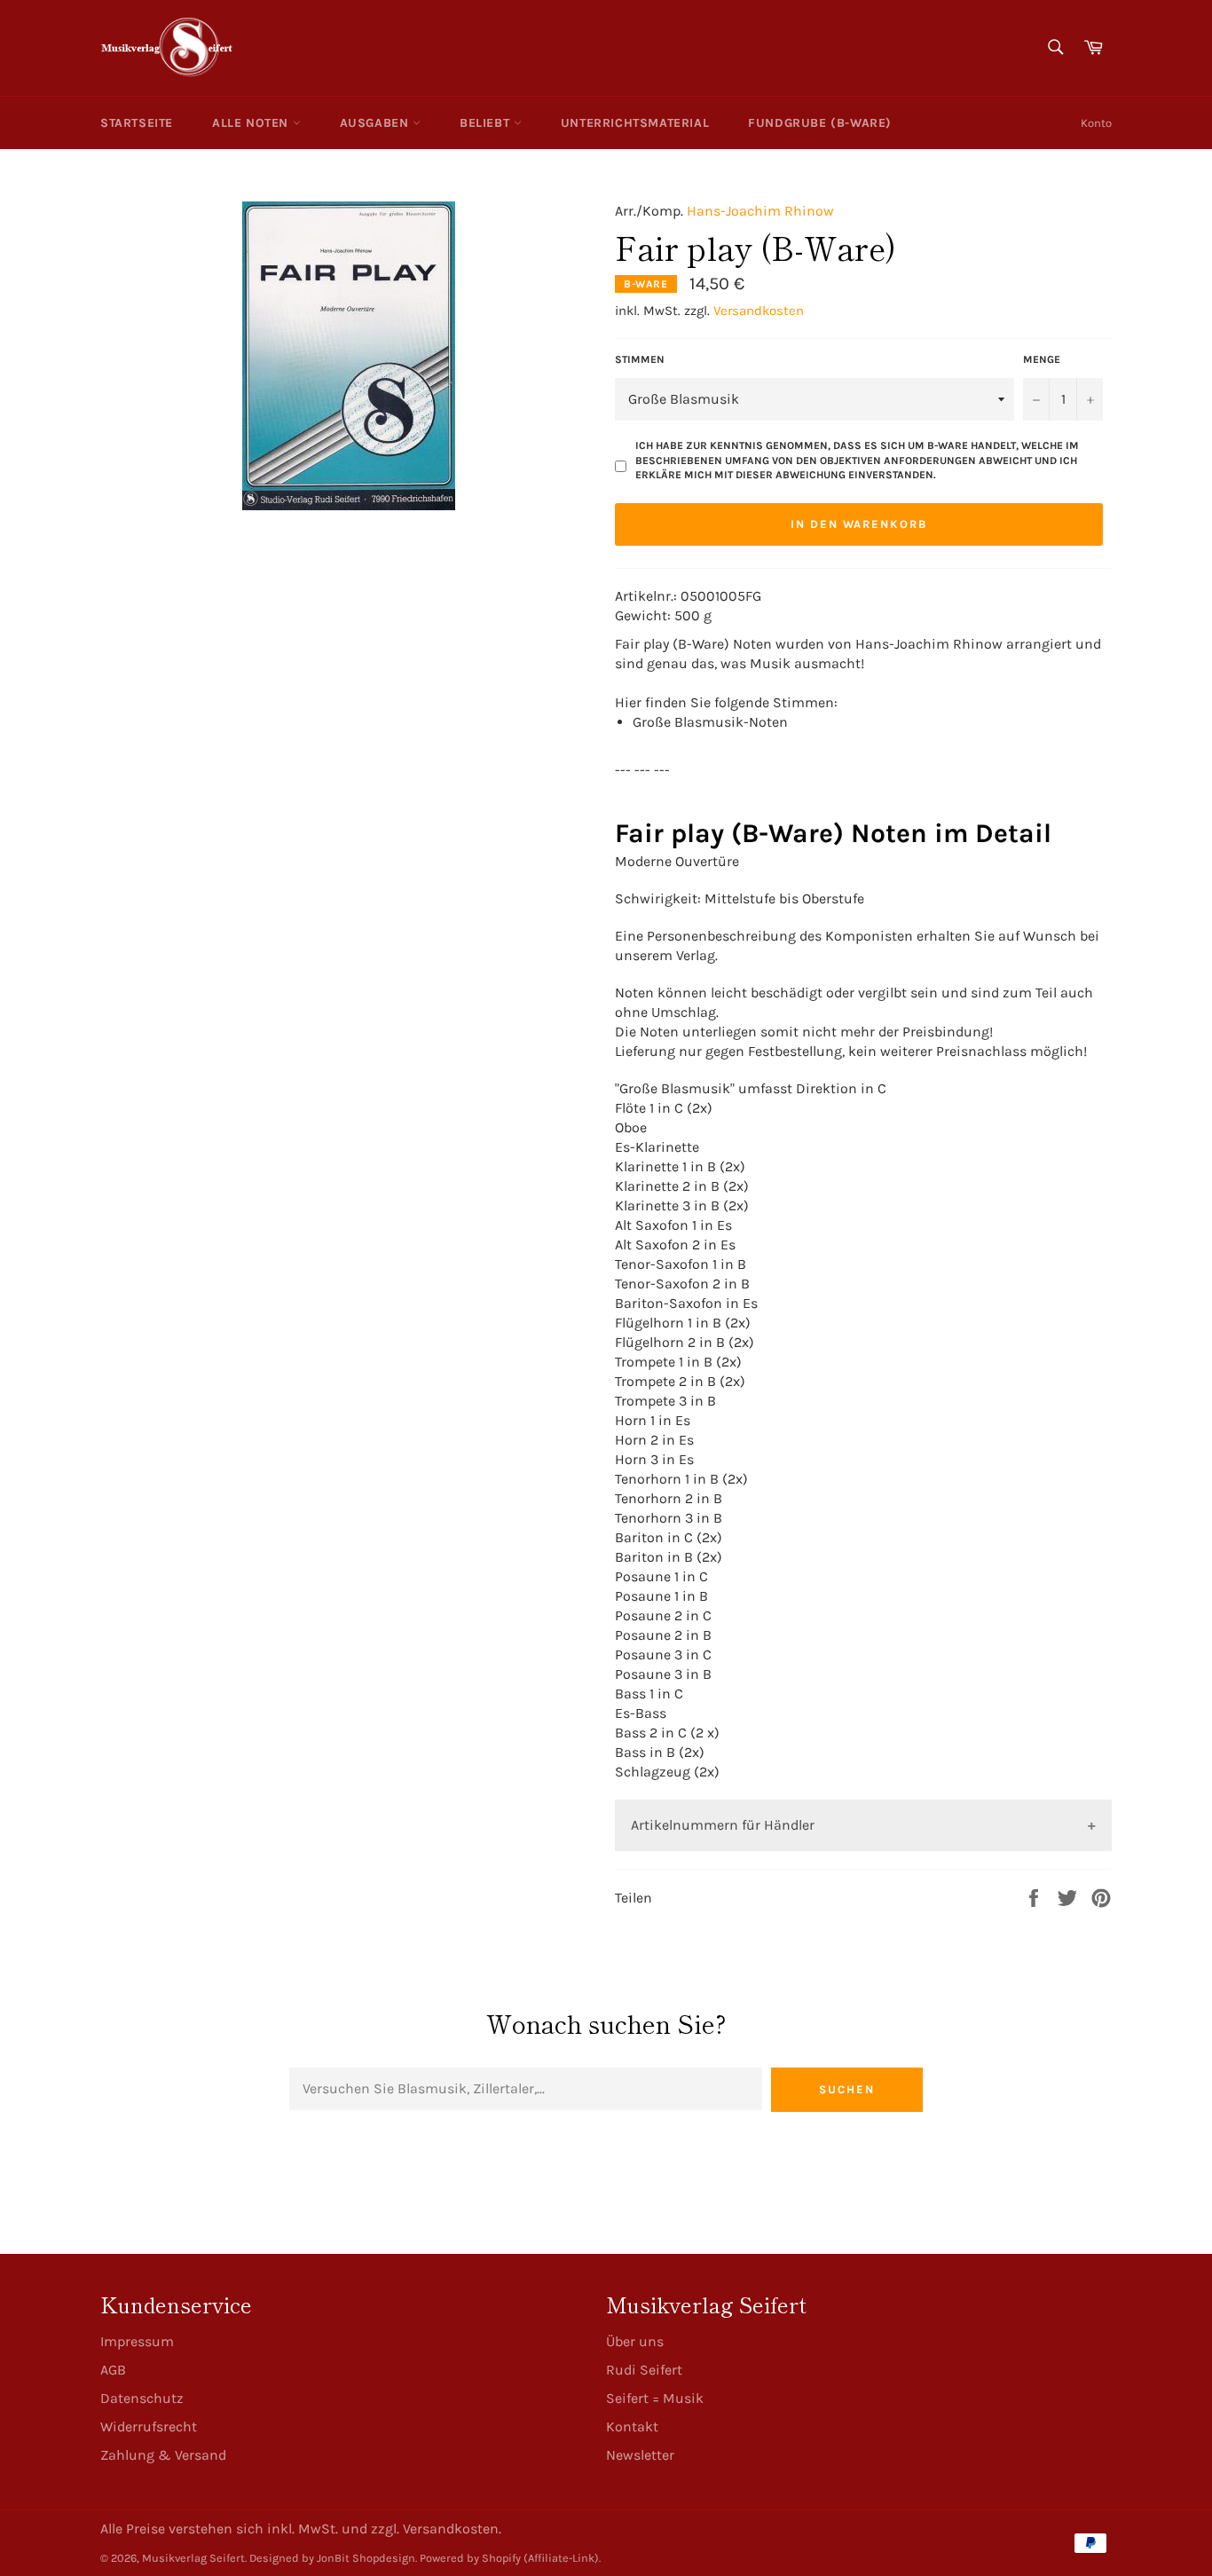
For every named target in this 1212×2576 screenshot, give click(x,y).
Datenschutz (142, 2398)
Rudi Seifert (644, 2370)
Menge (1042, 359)
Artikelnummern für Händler (723, 1825)
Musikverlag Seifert (193, 2558)
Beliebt (487, 123)
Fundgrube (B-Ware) (820, 123)
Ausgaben (376, 123)
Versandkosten (759, 311)
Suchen (847, 2089)
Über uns (635, 2341)
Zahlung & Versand (163, 2455)
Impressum (137, 2341)
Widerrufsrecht (149, 2426)
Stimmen (640, 359)
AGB (113, 2370)
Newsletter (640, 2455)
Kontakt (632, 2426)
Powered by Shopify (470, 2558)
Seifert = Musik (655, 2398)
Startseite (137, 123)
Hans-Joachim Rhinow (760, 211)
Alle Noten (252, 123)
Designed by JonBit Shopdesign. (333, 2558)
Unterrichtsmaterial (635, 123)
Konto (1096, 123)
